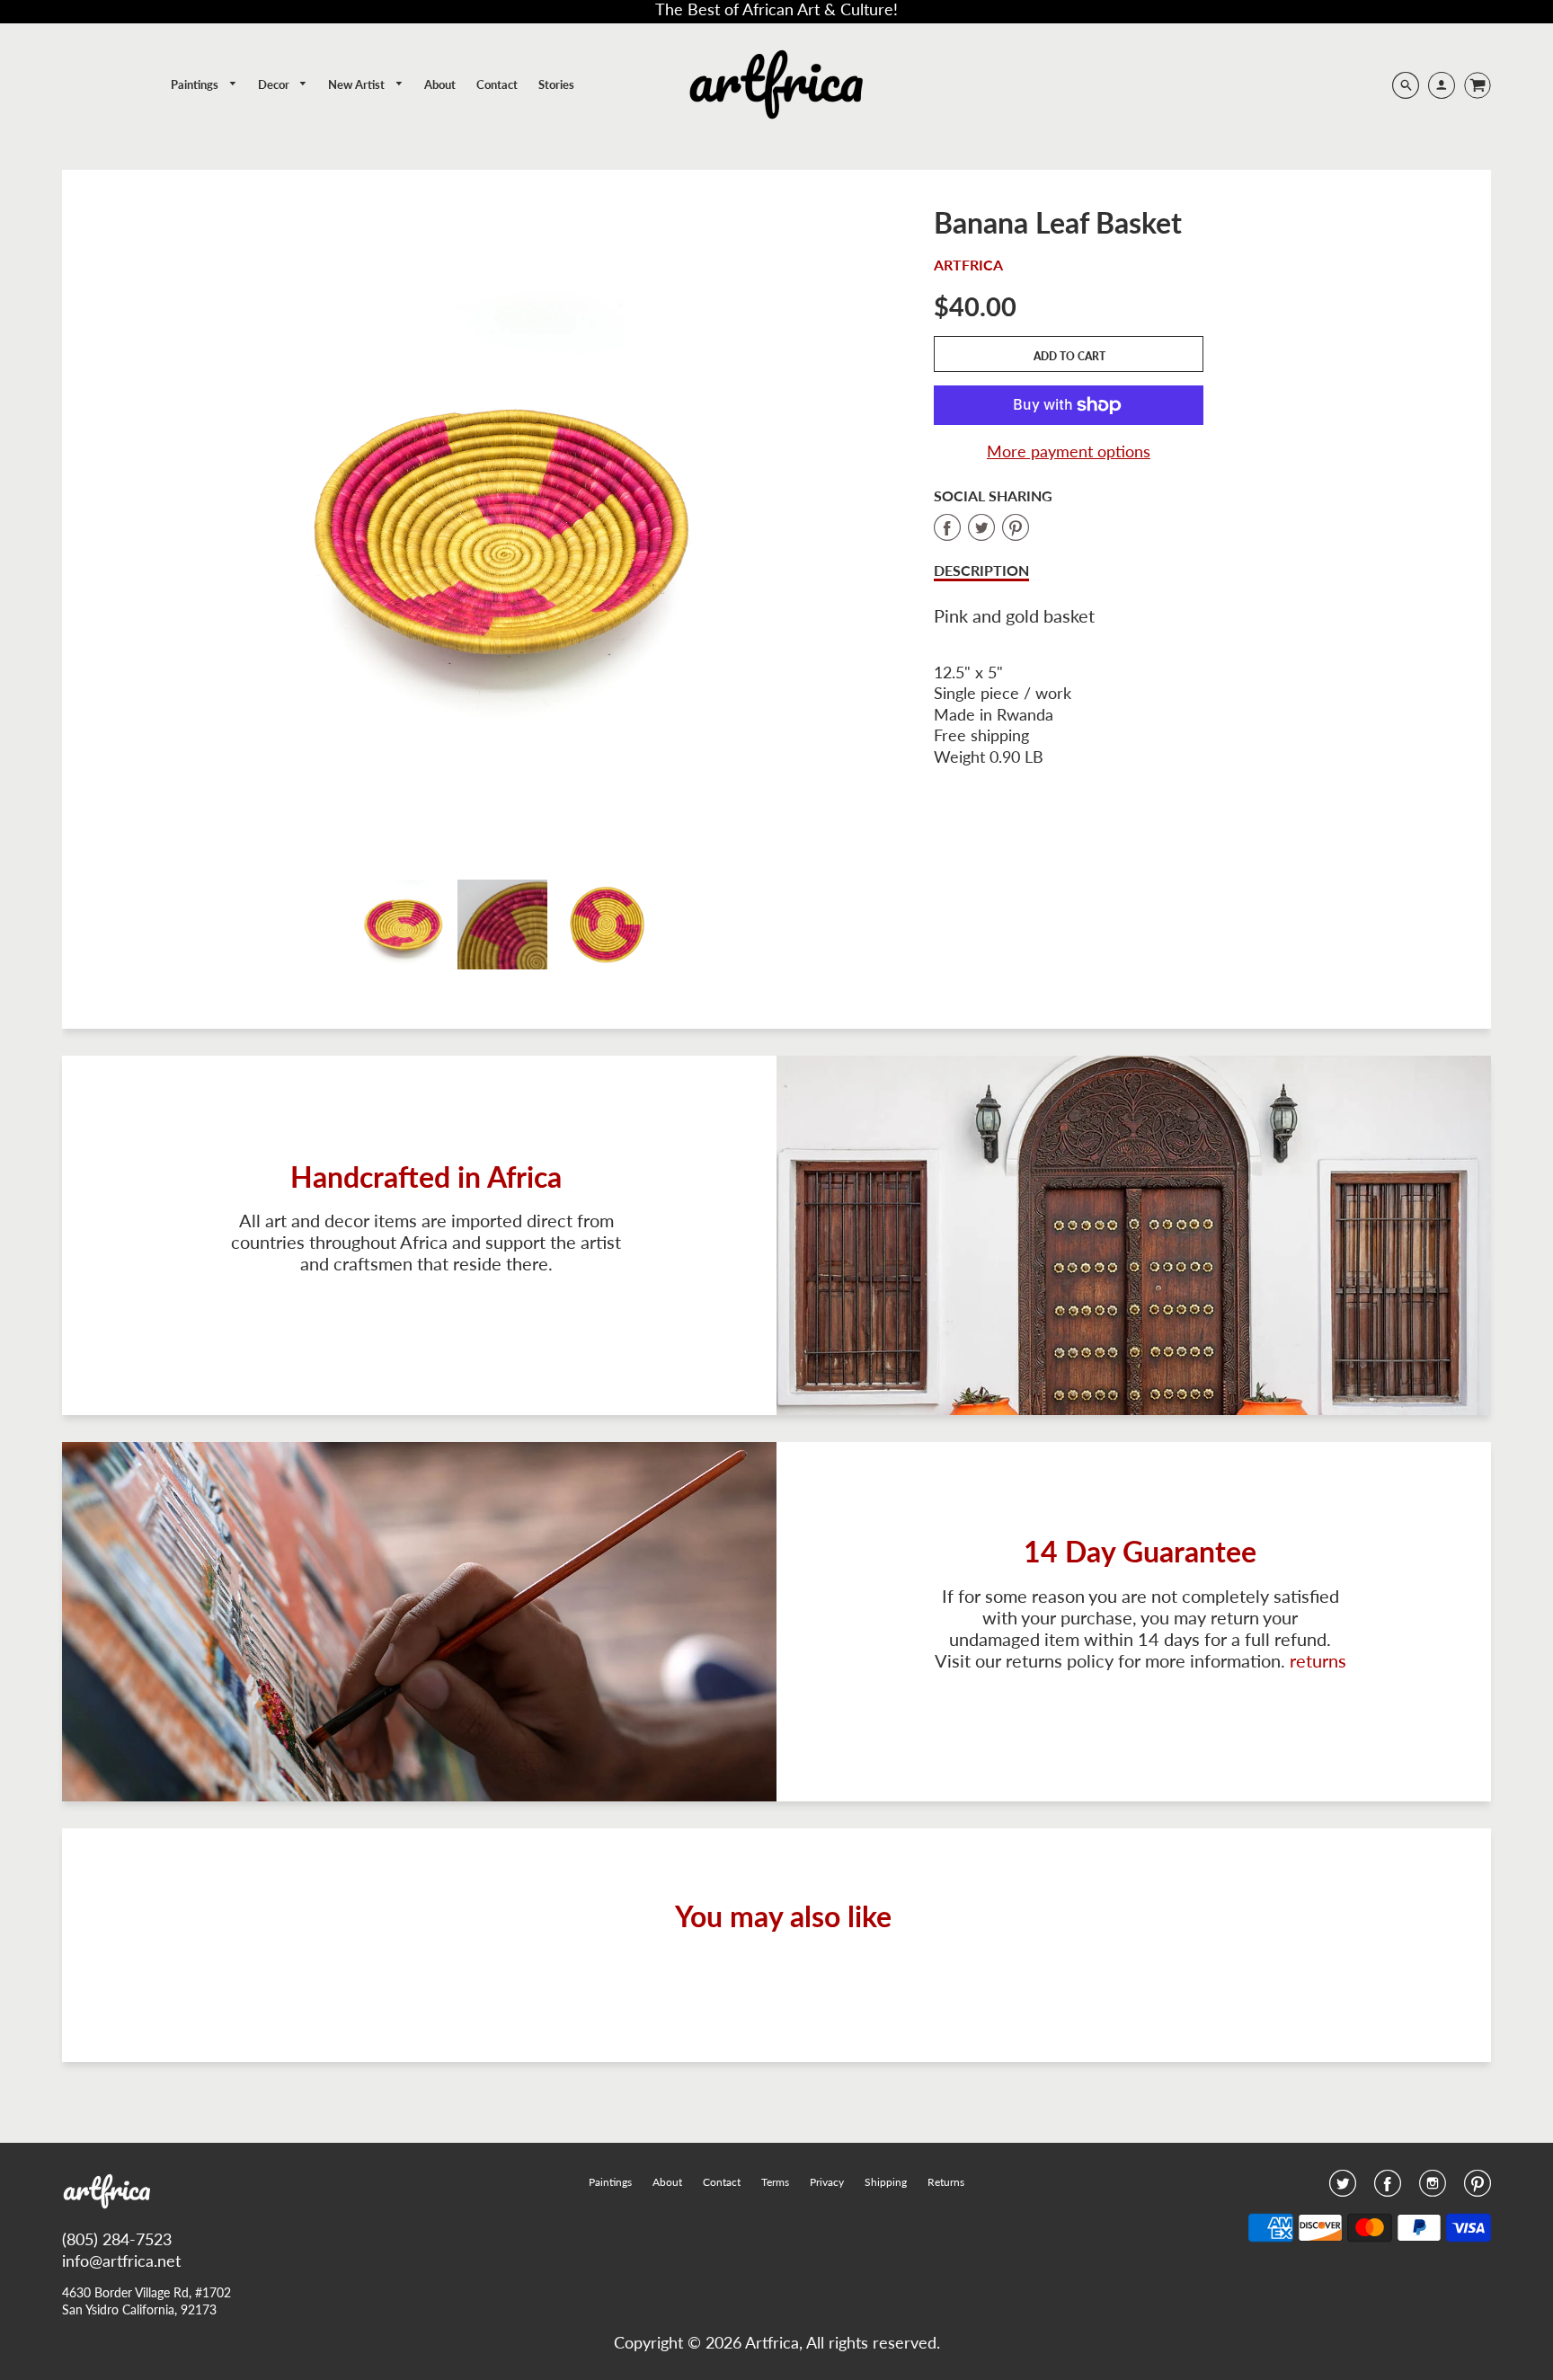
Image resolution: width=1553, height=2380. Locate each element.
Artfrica (968, 265)
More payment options (1069, 451)
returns (1318, 1660)
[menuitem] (204, 85)
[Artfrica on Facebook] (1388, 2189)
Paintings (196, 84)
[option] (502, 529)
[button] (1069, 354)
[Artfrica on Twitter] (1343, 2189)
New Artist (358, 84)
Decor (275, 84)
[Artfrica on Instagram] (1433, 2189)
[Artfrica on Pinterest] (1478, 2189)
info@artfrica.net (121, 2261)
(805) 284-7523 (117, 2239)
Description (981, 570)
